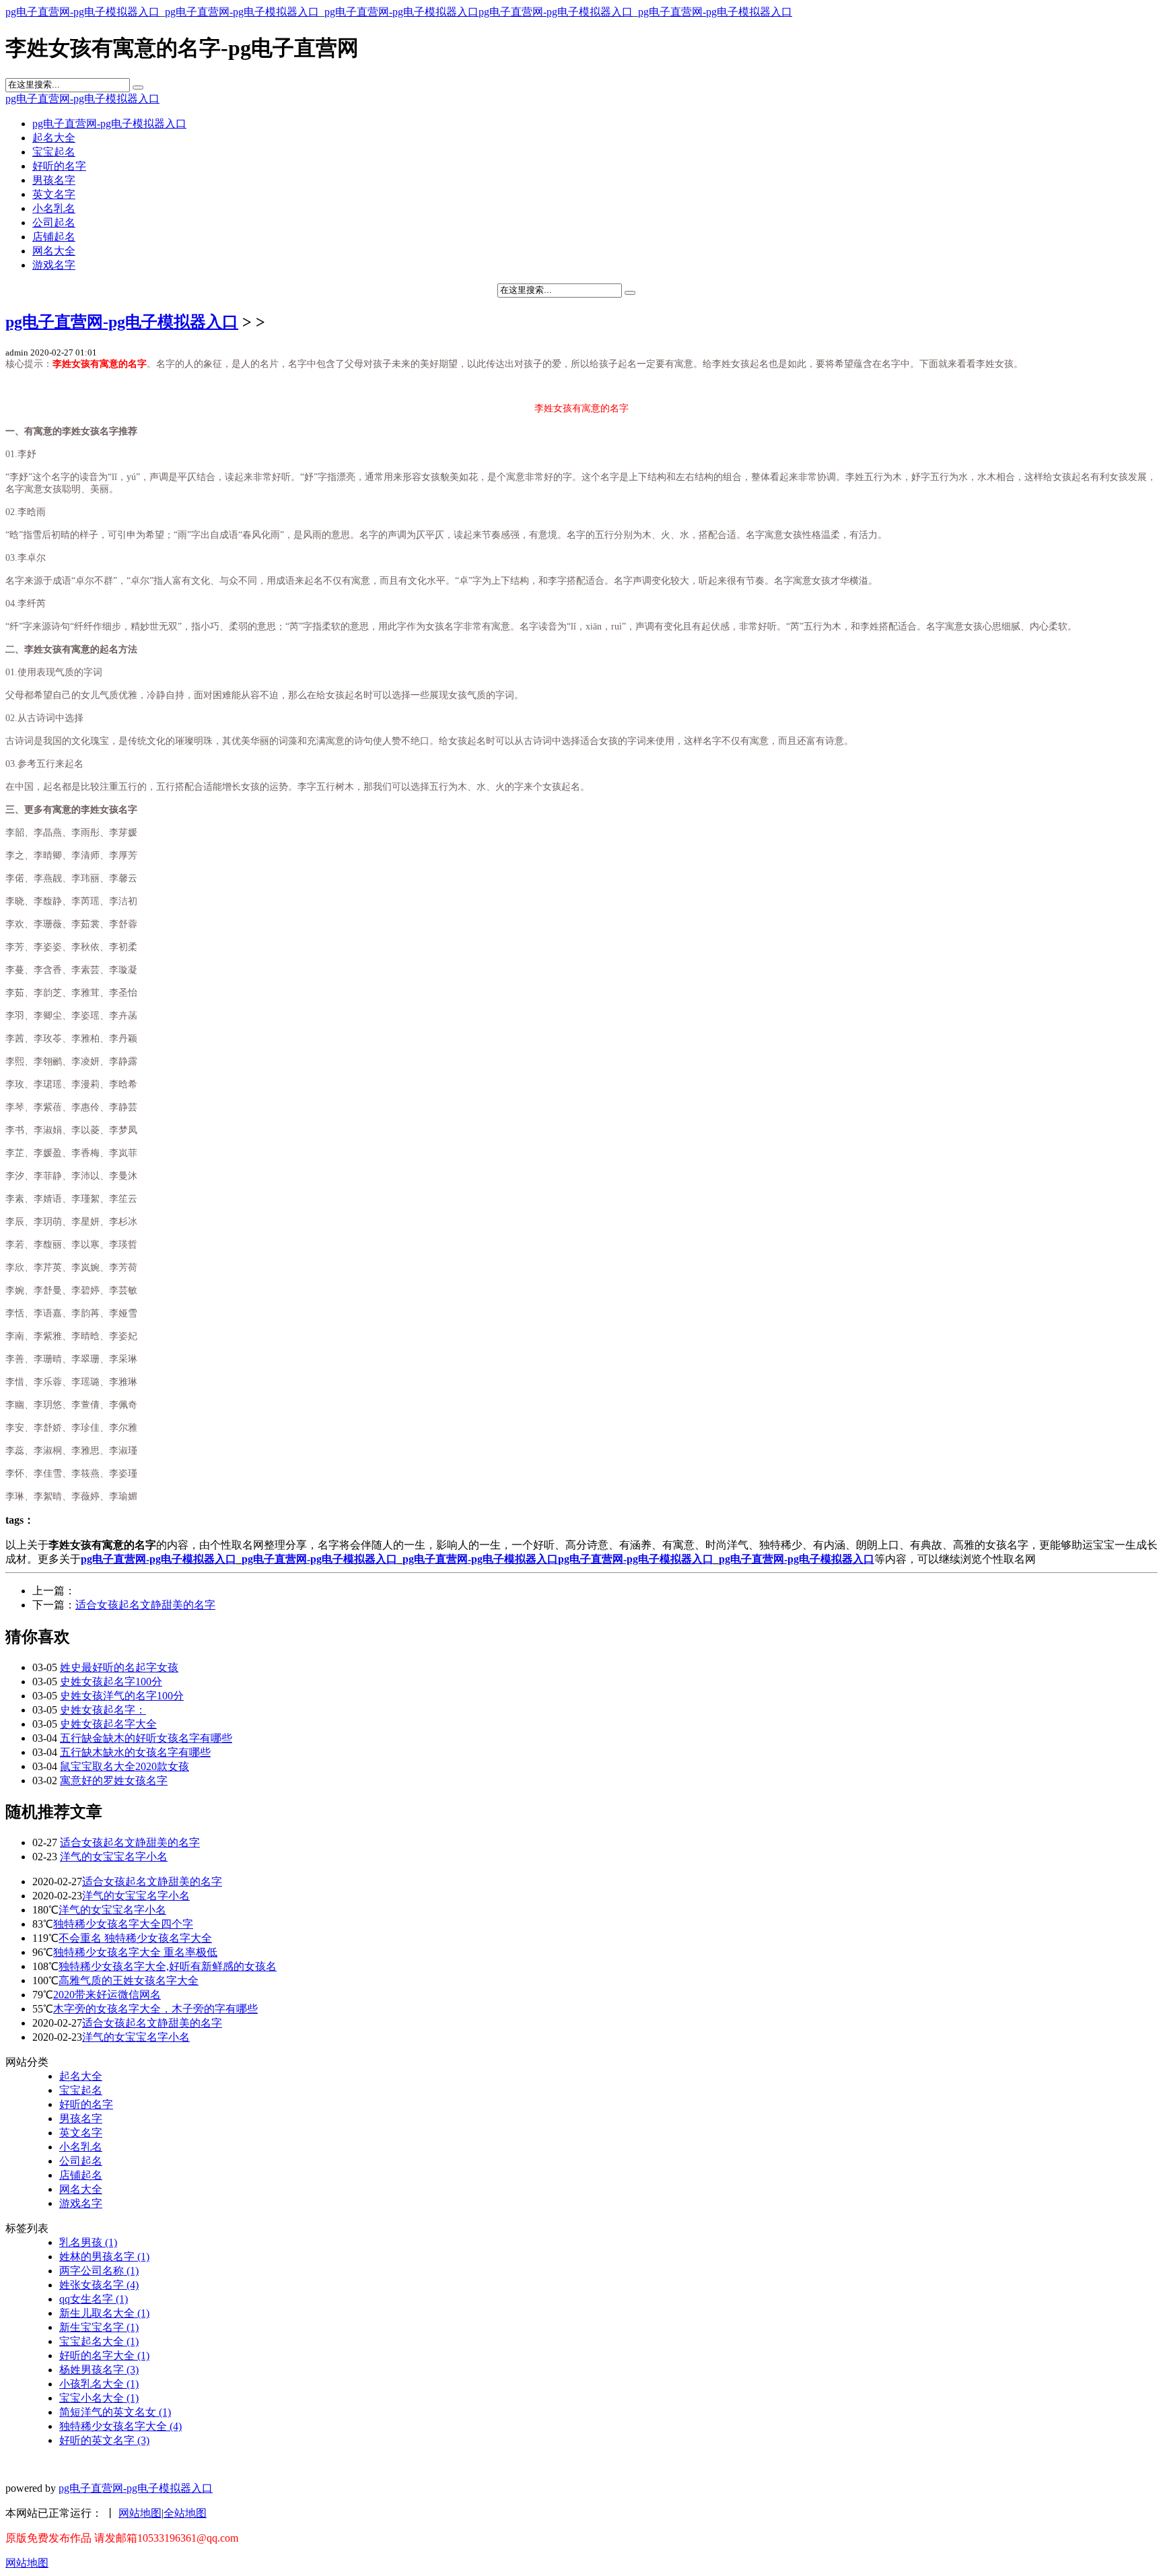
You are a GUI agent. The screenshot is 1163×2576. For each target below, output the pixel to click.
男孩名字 (54, 180)
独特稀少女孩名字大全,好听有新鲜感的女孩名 (168, 1966)
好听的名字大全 (104, 2355)
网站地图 (140, 2513)
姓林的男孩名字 (104, 2257)
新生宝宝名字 (99, 2327)
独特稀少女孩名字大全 (120, 2426)
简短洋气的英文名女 (115, 2412)
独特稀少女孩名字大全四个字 (123, 1924)
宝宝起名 (54, 152)
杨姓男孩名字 (99, 2370)
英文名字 (54, 194)
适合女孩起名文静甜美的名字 (145, 1605)
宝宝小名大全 (99, 2398)
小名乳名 (54, 208)
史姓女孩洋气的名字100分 (122, 1696)
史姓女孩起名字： (103, 1710)
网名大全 (54, 251)
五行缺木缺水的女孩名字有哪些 (135, 1752)
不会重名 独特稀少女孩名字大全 (135, 1938)
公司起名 (54, 223)
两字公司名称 (99, 2271)
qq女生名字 (94, 2299)
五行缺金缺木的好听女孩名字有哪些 (146, 1738)
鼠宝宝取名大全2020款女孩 (125, 1766)
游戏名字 (54, 265)
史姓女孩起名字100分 (111, 1682)
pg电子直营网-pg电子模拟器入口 (82, 12)
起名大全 (54, 138)
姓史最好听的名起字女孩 (119, 1667)
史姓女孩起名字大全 (108, 1724)
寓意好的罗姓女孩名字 (114, 1781)
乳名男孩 (88, 2242)
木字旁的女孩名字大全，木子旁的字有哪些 (155, 2009)
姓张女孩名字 (99, 2285)
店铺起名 (54, 237)
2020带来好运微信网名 (107, 1995)
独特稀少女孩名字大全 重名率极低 (135, 1952)
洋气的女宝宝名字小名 (114, 1857)
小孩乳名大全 (99, 2384)
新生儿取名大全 (104, 2313)
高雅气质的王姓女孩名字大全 (129, 1980)
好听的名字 (59, 166)
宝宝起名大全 (99, 2341)
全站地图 (185, 2513)
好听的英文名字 (104, 2440)
